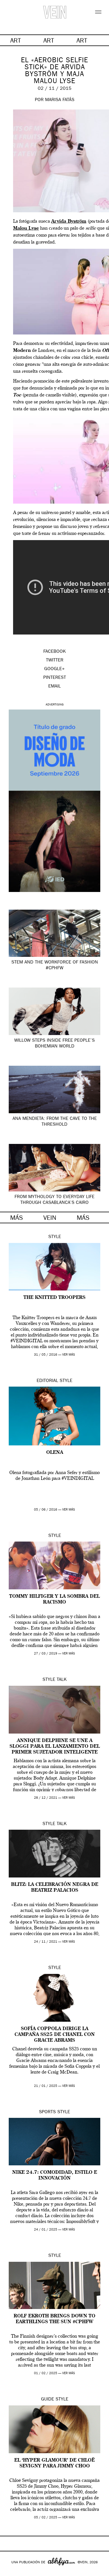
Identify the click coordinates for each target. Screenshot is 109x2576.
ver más (69, 1355)
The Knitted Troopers (54, 1298)
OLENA (55, 1453)
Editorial (47, 1381)
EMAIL (54, 687)
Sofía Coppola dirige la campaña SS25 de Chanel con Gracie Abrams (55, 2035)
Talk (62, 1680)
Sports (47, 2112)
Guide (48, 2400)
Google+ (11, 2572)
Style (55, 1237)
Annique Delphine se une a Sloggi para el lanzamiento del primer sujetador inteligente (55, 1747)
